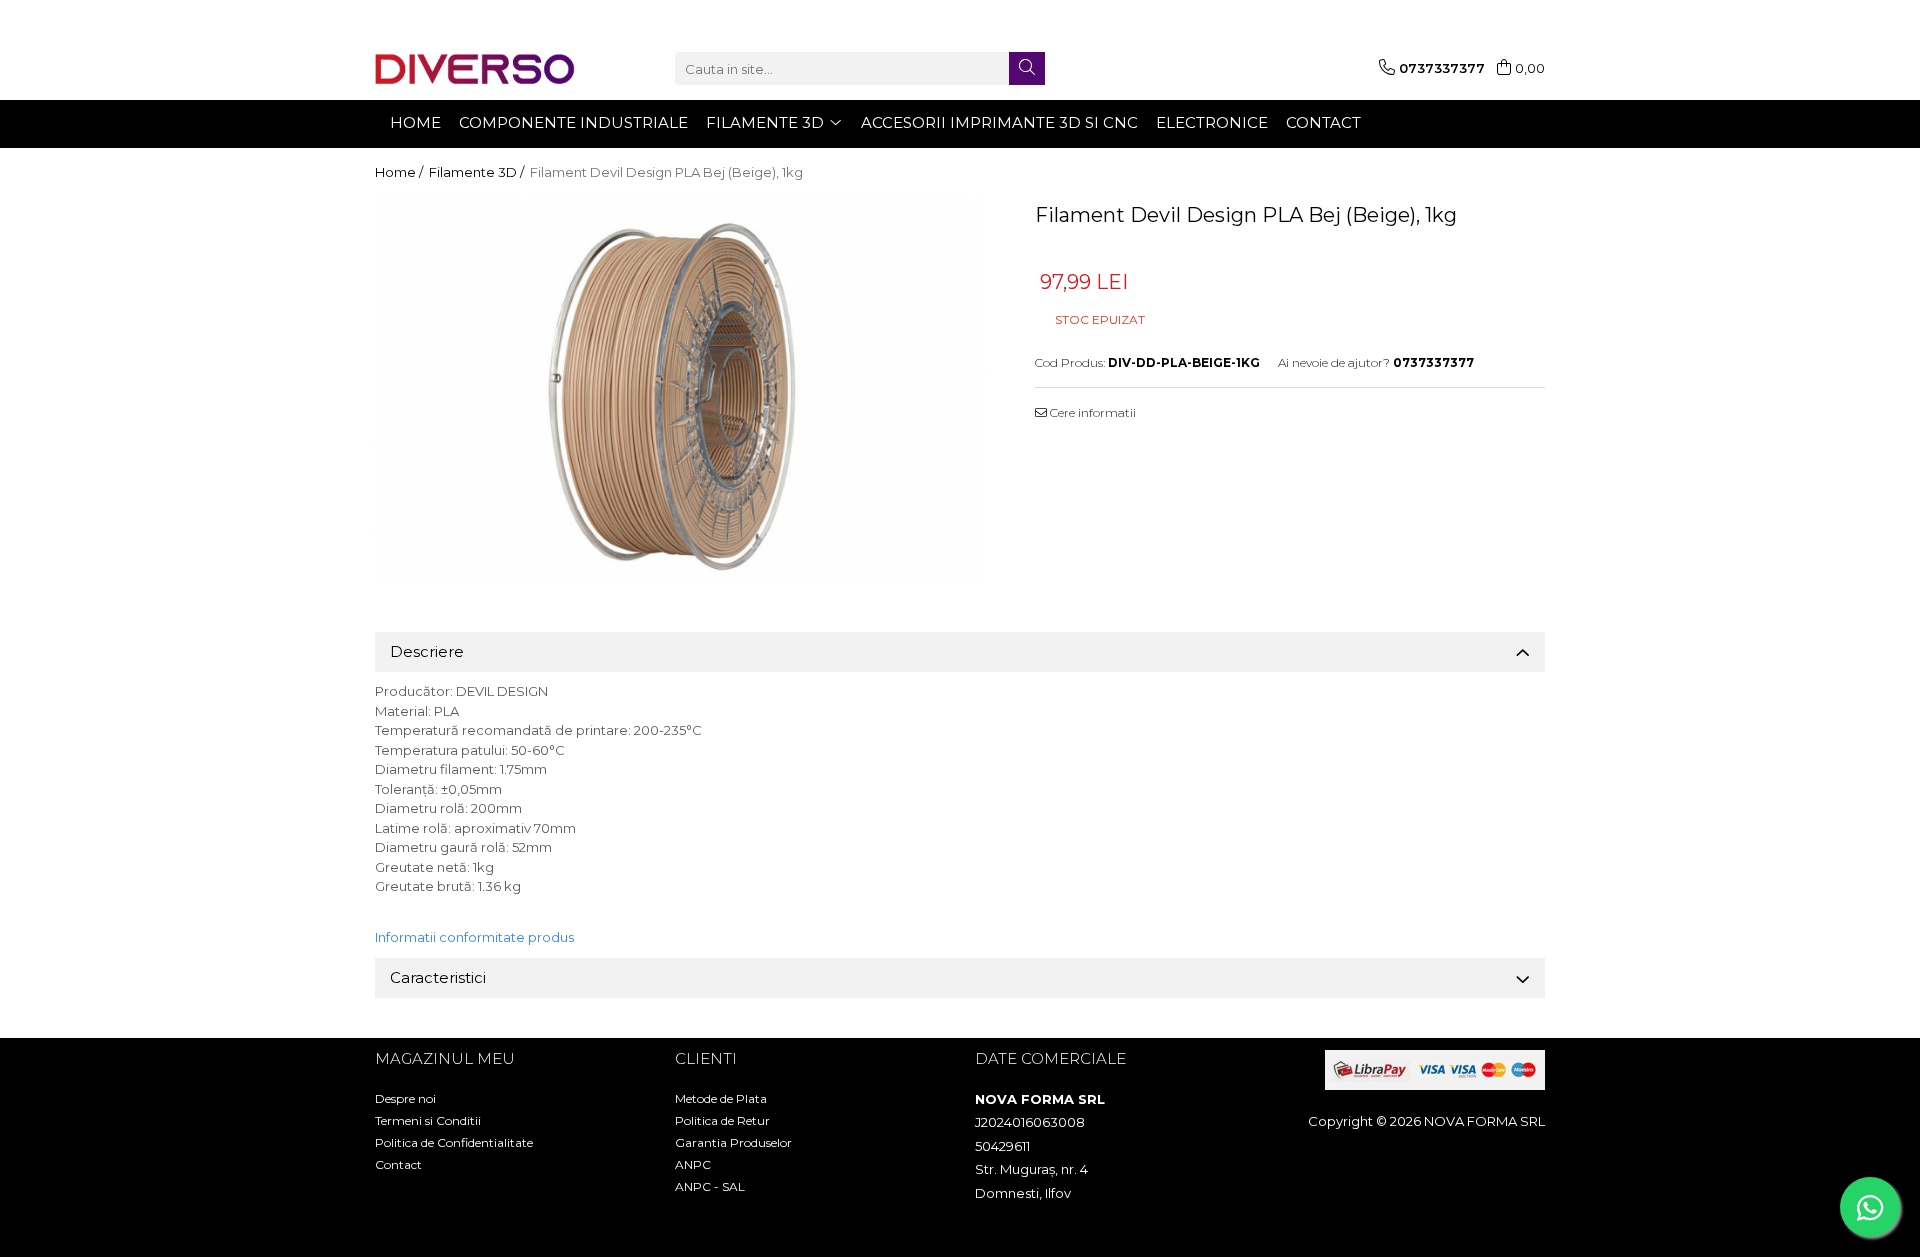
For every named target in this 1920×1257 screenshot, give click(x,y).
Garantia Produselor (733, 1142)
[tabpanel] (680, 389)
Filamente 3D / (478, 172)
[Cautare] (1027, 68)
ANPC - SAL (710, 1186)
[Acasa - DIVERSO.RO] (475, 69)
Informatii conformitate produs (474, 937)
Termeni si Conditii (428, 1120)
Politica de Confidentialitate (454, 1142)
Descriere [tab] (427, 651)
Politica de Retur (722, 1120)
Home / (400, 172)
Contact (398, 1164)
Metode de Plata (721, 1098)
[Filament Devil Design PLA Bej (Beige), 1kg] (680, 389)
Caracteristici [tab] (438, 977)
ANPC (693, 1164)
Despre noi (405, 1098)
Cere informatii (1091, 412)
